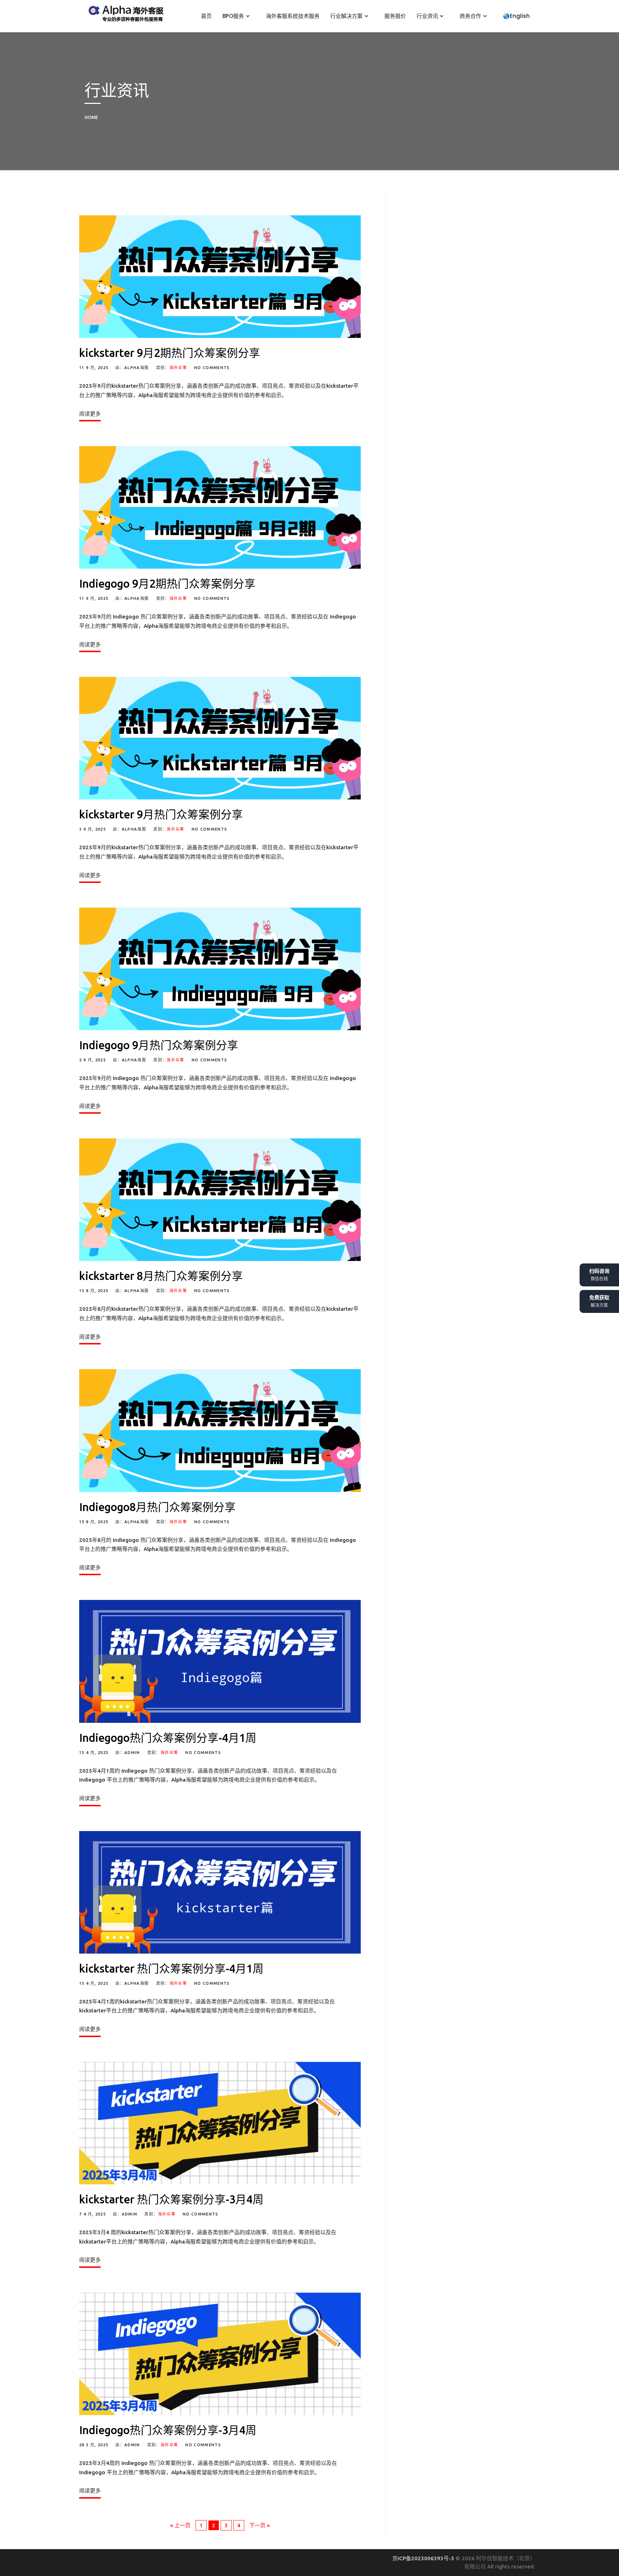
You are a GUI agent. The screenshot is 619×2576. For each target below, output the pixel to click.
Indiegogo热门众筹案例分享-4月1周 (168, 1738)
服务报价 (394, 16)
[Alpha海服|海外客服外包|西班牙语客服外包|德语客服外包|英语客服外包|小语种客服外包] (124, 12)
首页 (206, 16)
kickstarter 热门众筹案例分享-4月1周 (171, 1968)
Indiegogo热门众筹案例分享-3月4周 (168, 2430)
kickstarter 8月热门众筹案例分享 (161, 1276)
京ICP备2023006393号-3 (424, 2558)
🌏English (516, 16)
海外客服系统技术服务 (292, 16)
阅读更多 (90, 414)
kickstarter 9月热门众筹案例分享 (161, 814)
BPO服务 (232, 16)
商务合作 (470, 16)
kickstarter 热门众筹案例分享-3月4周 (171, 2199)
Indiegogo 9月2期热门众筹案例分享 (167, 584)
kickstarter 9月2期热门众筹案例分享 (170, 353)
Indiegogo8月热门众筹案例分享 (157, 1507)
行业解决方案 (346, 16)
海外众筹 (178, 368)
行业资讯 (427, 16)
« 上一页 (180, 2525)
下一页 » (260, 2525)
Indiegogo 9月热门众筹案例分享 (159, 1045)
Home (91, 117)
